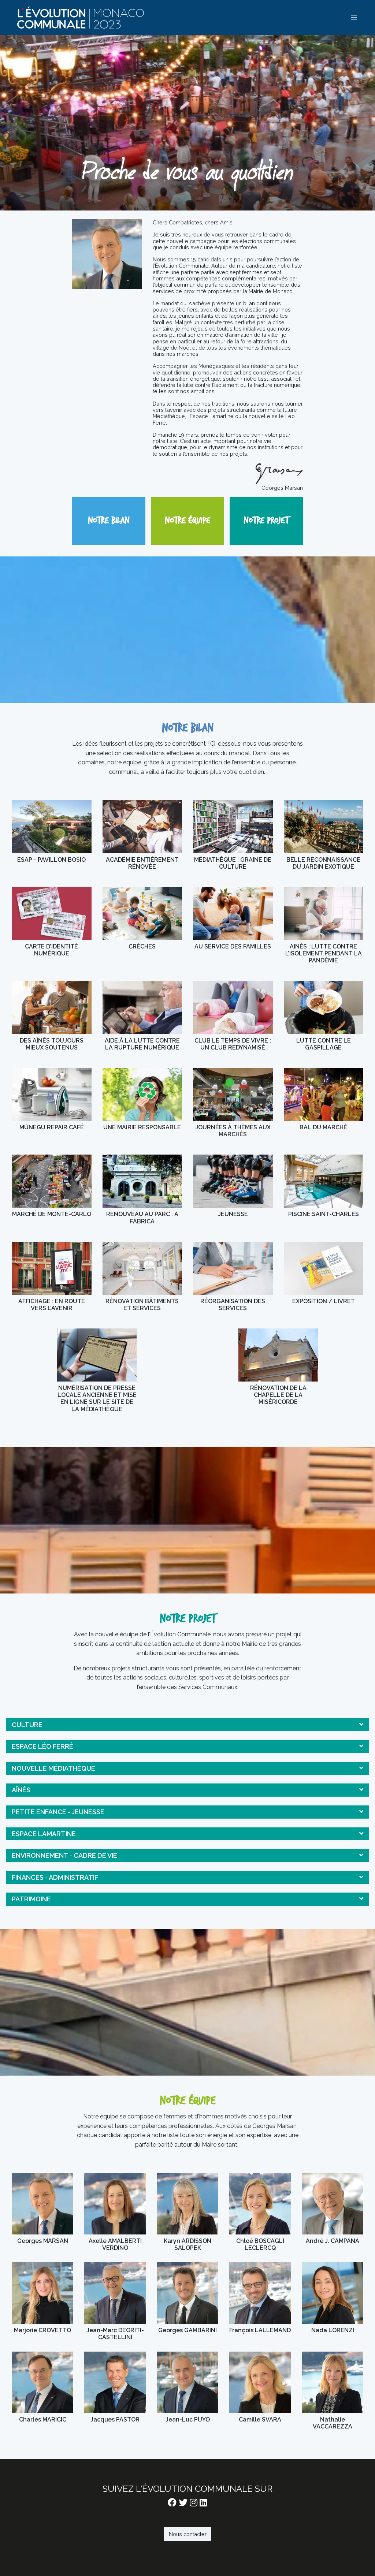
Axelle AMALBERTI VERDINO (115, 2212)
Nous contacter (188, 2534)
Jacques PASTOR (115, 2391)
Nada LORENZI (333, 2301)
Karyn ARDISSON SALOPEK (187, 2212)
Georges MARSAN (42, 2212)
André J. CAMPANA (333, 2212)
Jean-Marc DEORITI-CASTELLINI (115, 2301)
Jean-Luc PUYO (187, 2391)
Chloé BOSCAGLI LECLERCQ (260, 2212)
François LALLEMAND (260, 2301)
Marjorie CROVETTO (42, 2301)
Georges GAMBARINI (187, 2301)
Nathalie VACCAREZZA (333, 2391)
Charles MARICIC (42, 2391)
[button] (187, 1725)
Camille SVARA (260, 2391)
